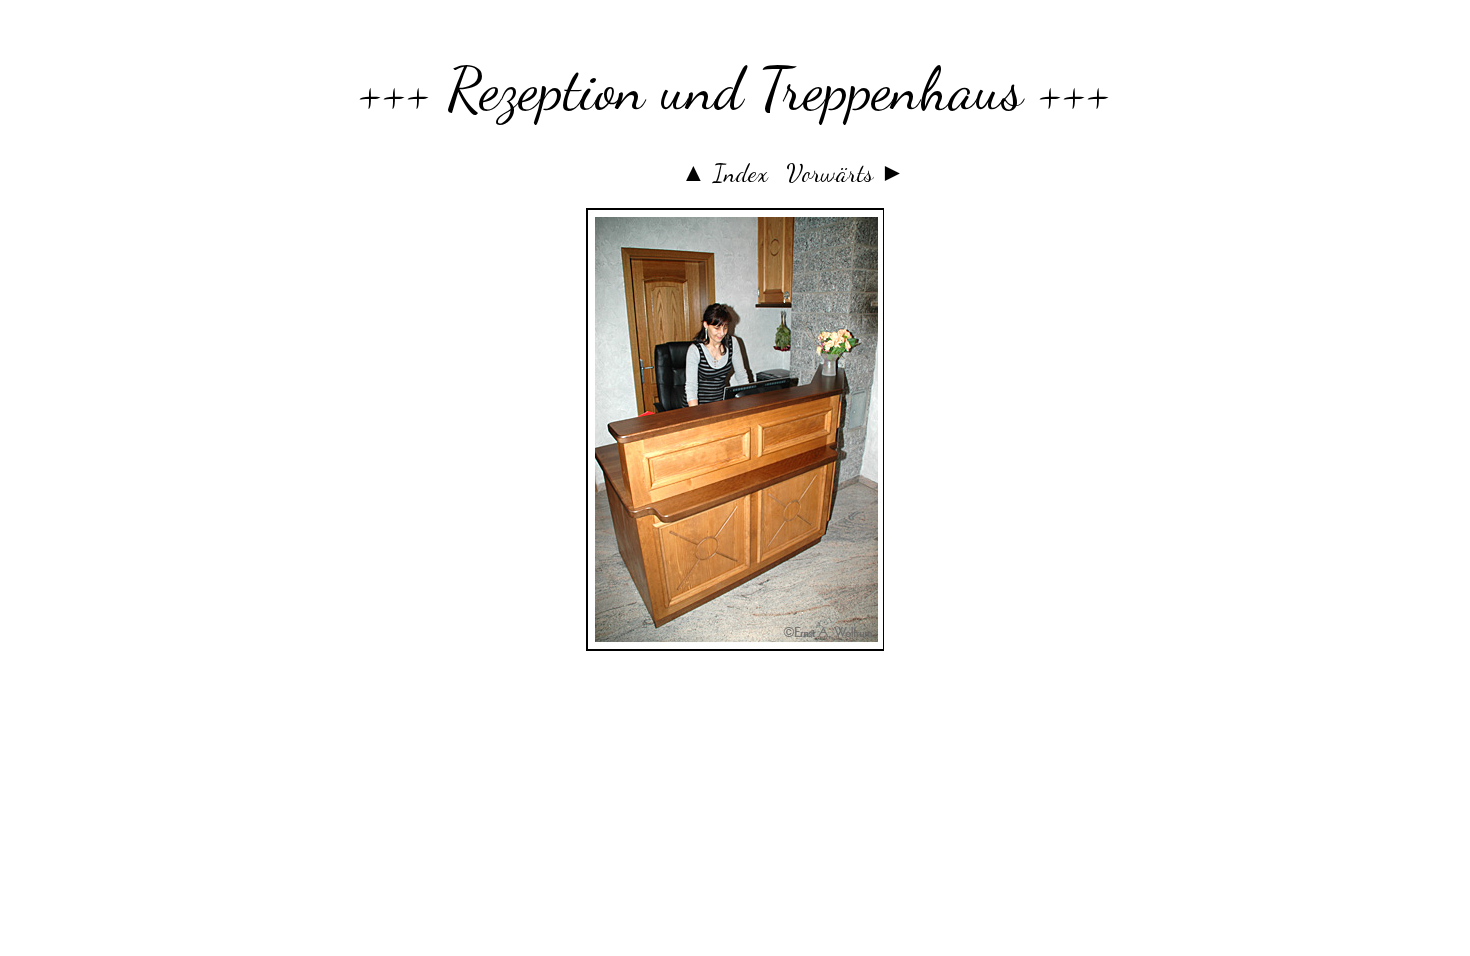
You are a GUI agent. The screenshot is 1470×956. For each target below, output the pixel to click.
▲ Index (724, 173)
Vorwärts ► (845, 173)
